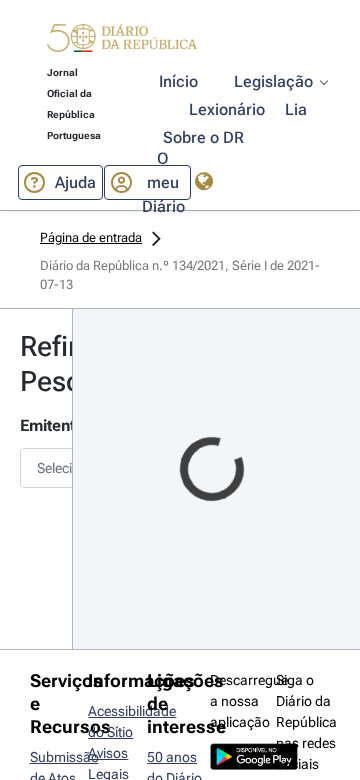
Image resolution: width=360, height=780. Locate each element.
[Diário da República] (122, 42)
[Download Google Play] (254, 765)
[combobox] (36, 468)
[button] (122, 41)
